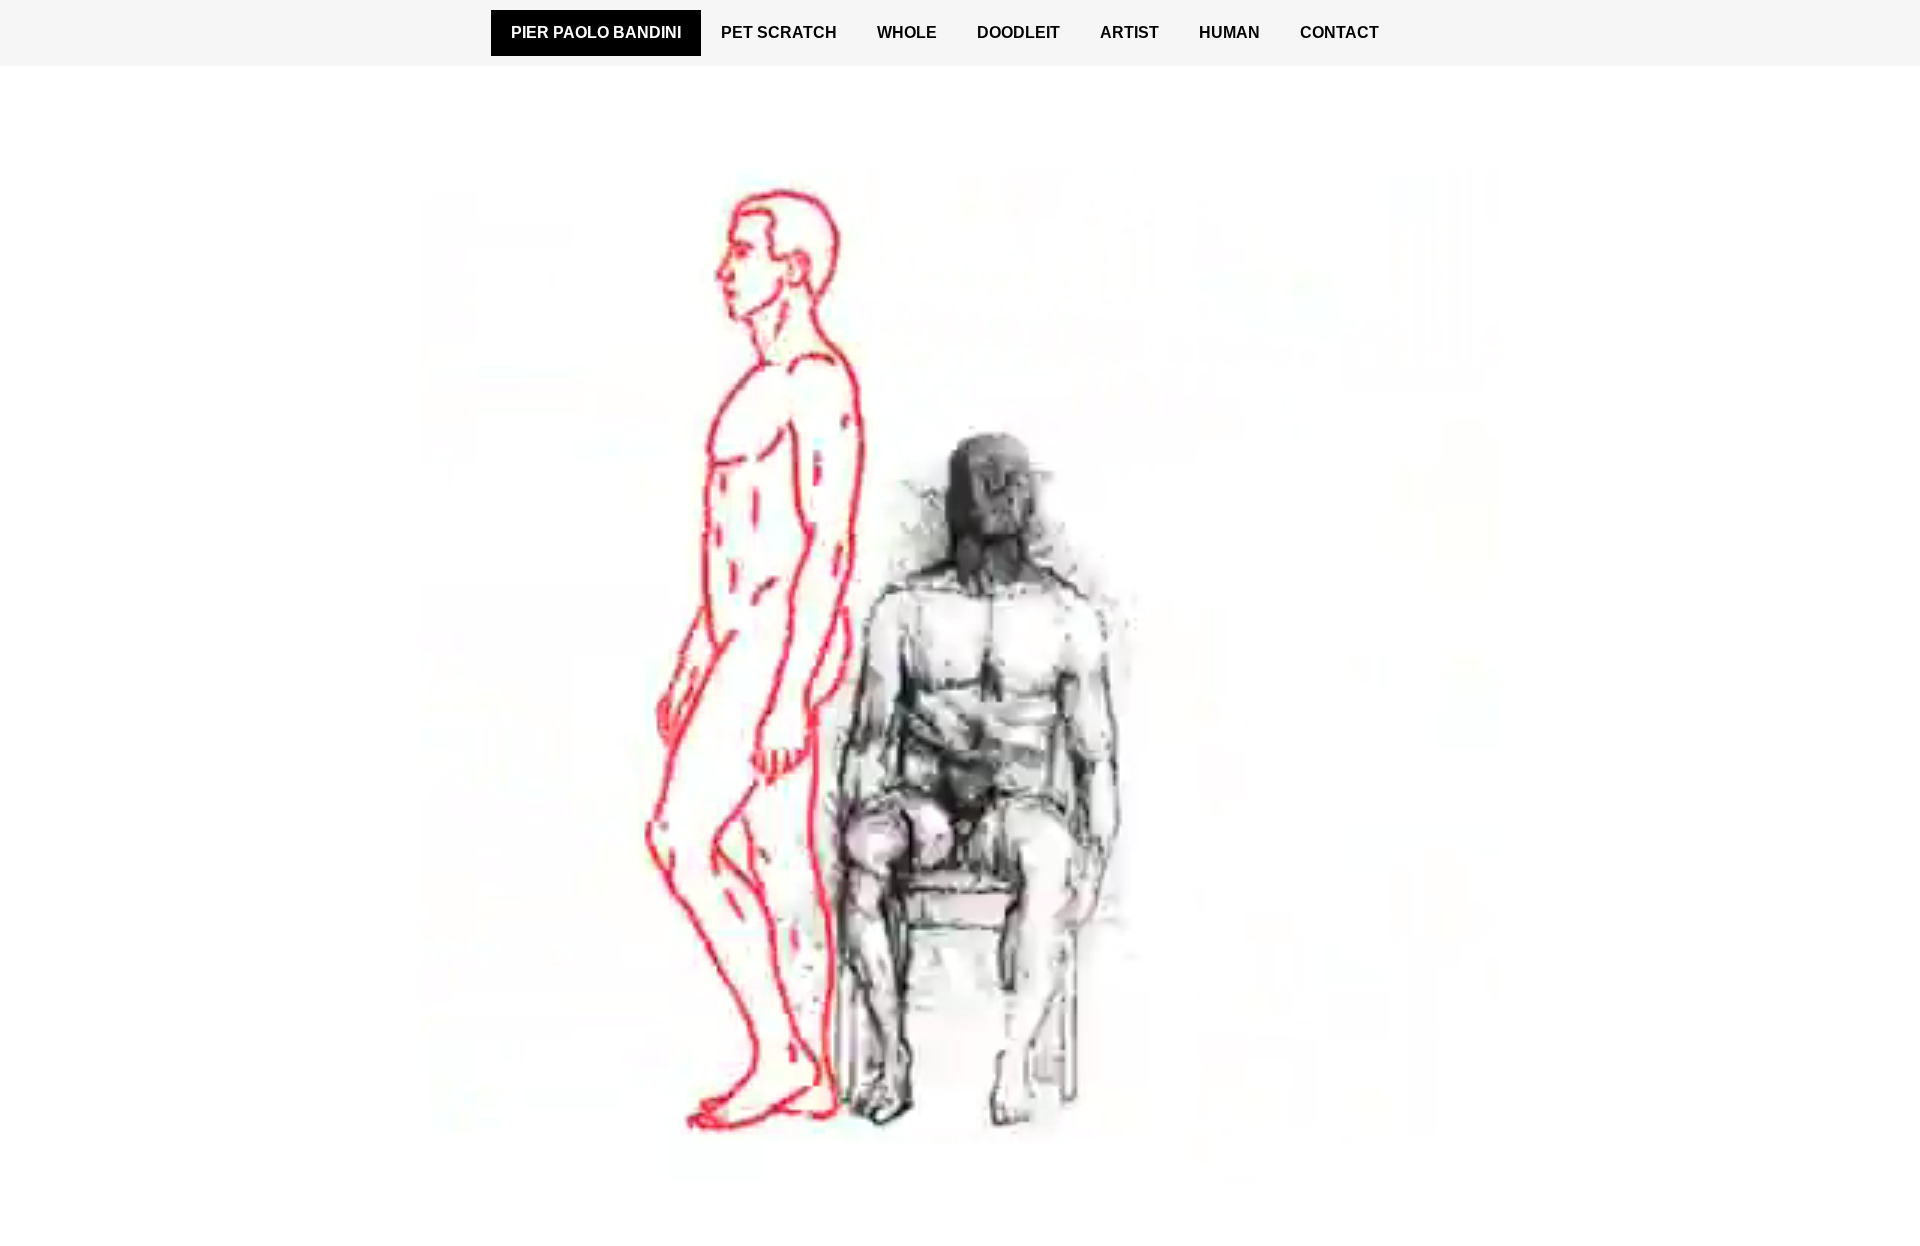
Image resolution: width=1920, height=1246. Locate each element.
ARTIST (1129, 32)
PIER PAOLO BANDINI (596, 32)
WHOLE (907, 32)
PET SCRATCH (779, 32)
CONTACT (1339, 32)
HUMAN (1229, 32)
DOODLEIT (1018, 32)
